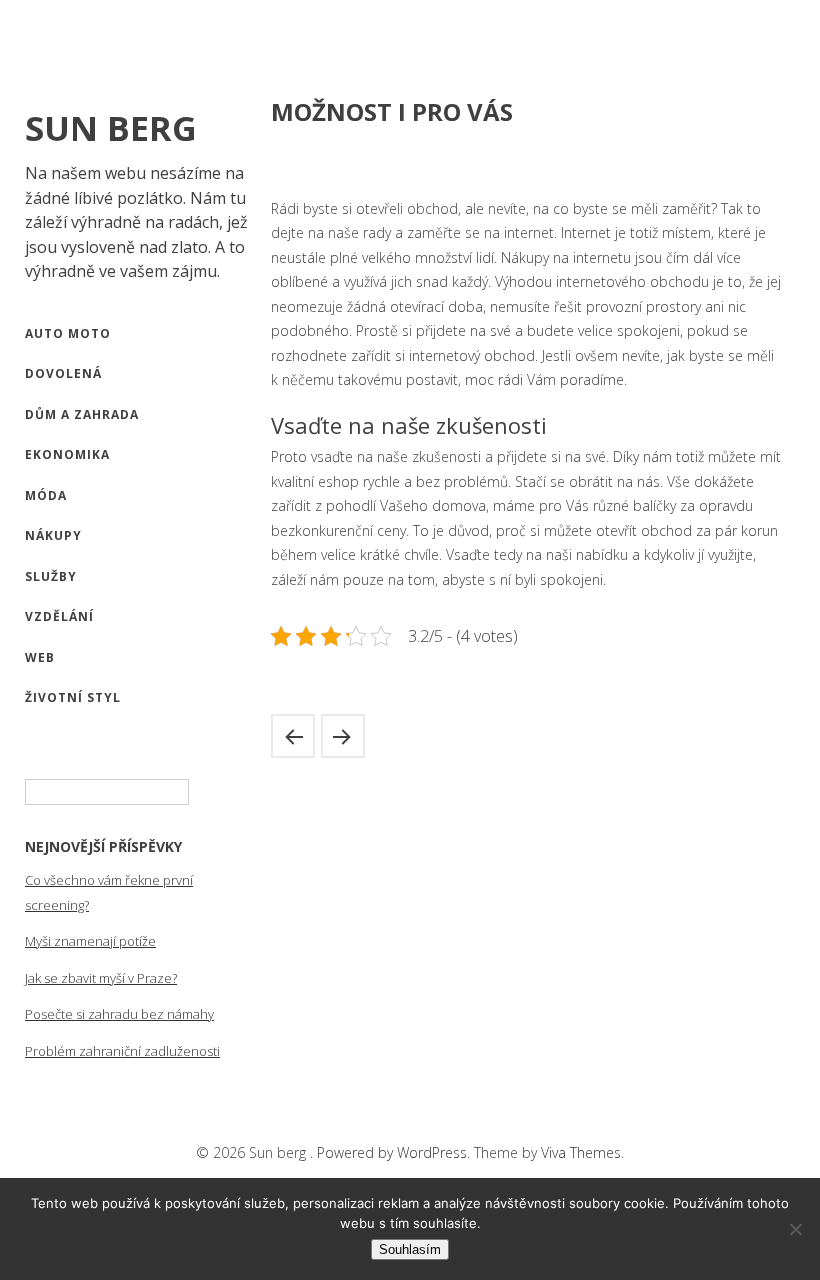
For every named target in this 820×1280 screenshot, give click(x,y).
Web (40, 657)
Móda (46, 495)
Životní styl (73, 697)
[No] (795, 1229)
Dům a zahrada (82, 414)
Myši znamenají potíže (90, 941)
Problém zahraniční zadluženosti (122, 1051)
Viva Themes (581, 1152)
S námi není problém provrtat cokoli (293, 736)
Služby (51, 576)
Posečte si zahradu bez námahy (119, 1014)
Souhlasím (410, 1249)
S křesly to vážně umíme (343, 736)
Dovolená (63, 373)
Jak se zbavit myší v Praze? (101, 978)
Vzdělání (59, 616)
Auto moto (68, 333)
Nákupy (53, 535)
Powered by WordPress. (395, 1152)
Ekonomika (67, 454)
